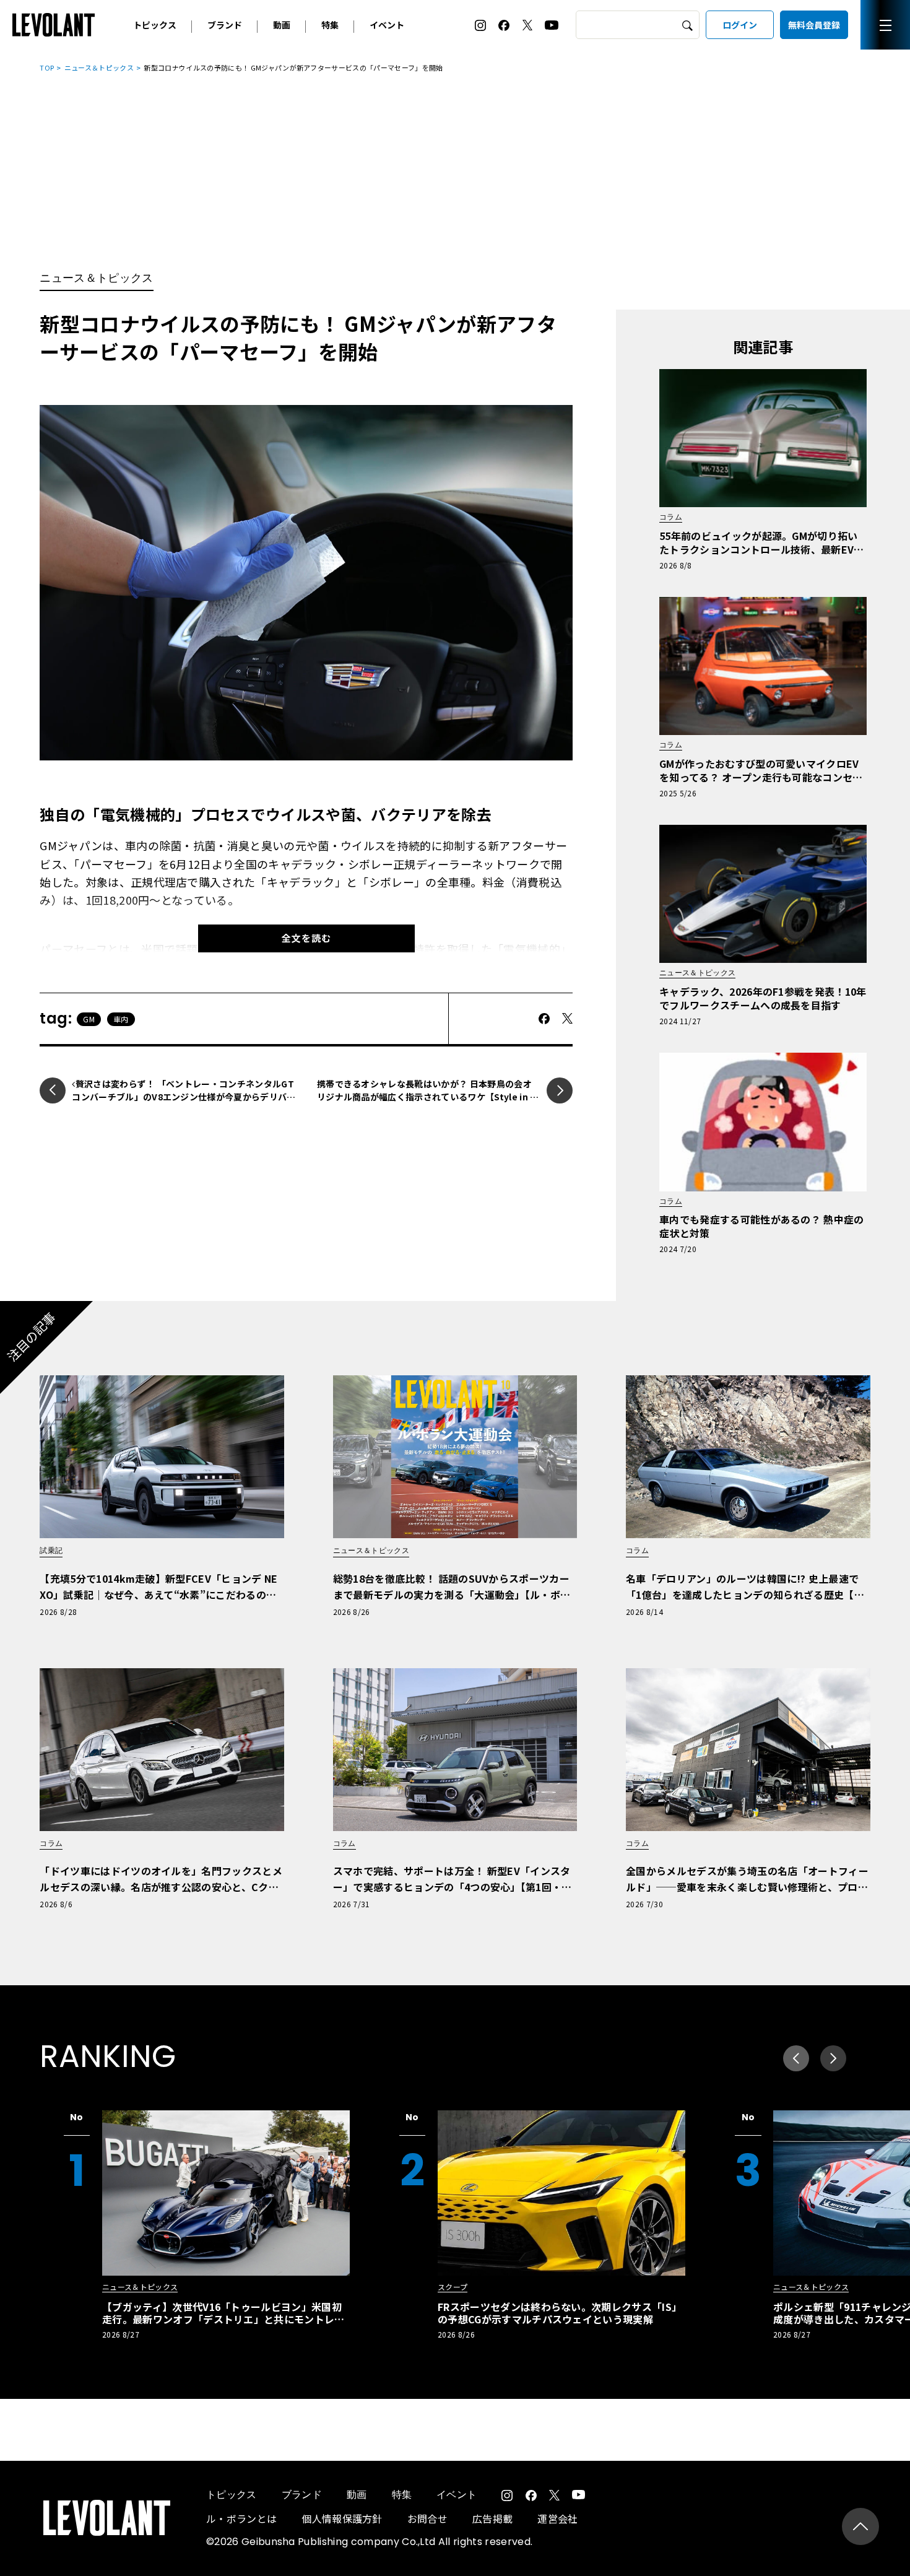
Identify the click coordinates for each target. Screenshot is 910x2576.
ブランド (225, 25)
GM (89, 1019)
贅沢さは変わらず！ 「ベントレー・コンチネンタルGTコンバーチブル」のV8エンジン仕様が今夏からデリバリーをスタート (183, 1097)
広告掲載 (492, 2518)
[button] (833, 2058)
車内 (121, 1019)
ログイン (740, 25)
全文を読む (306, 938)
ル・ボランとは (241, 2518)
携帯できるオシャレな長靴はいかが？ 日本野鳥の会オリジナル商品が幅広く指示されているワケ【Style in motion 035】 (428, 1097)
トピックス (155, 25)
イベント (387, 25)
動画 (282, 25)
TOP (47, 67)
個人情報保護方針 (342, 2518)
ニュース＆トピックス (99, 67)
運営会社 (557, 2518)
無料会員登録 (814, 25)
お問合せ (427, 2518)
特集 (330, 25)
